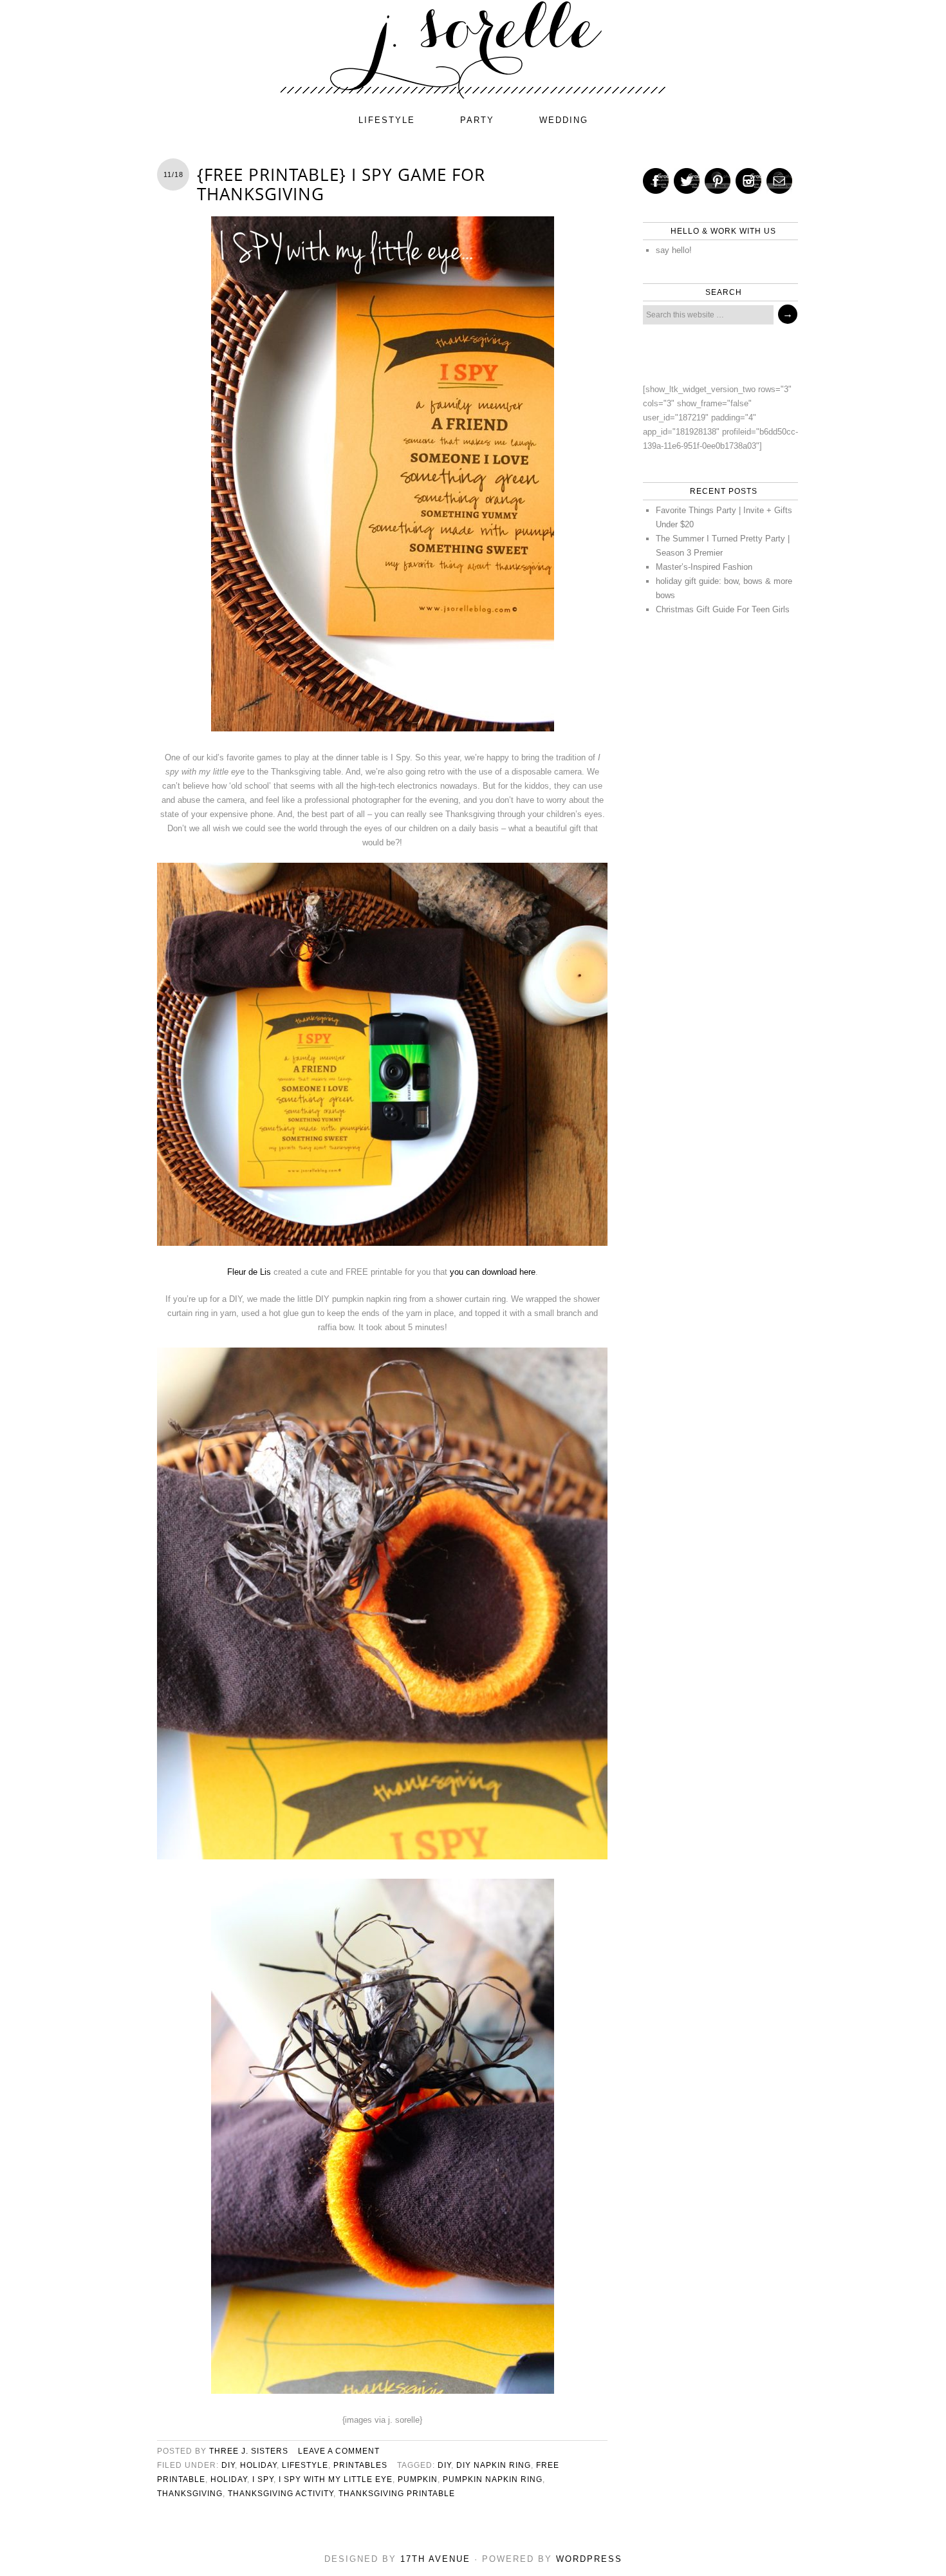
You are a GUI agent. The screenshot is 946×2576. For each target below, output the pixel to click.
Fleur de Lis (249, 1272)
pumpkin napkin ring (493, 2479)
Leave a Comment (339, 2451)
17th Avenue (435, 2559)
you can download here (493, 1272)
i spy (263, 2479)
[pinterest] (718, 181)
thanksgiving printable (397, 2494)
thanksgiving (190, 2494)
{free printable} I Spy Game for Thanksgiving (341, 184)
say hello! (674, 250)
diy (228, 2465)
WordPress (589, 2559)
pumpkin (418, 2479)
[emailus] (779, 181)
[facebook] (656, 181)
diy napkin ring (494, 2465)
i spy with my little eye (336, 2479)
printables (360, 2465)
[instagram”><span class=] (748, 181)
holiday (258, 2465)
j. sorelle (473, 50)
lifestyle (387, 120)
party (477, 120)
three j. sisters (249, 2451)
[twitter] (687, 181)
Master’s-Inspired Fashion (704, 567)
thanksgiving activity (281, 2494)
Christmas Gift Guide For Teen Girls (723, 609)
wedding (564, 120)
